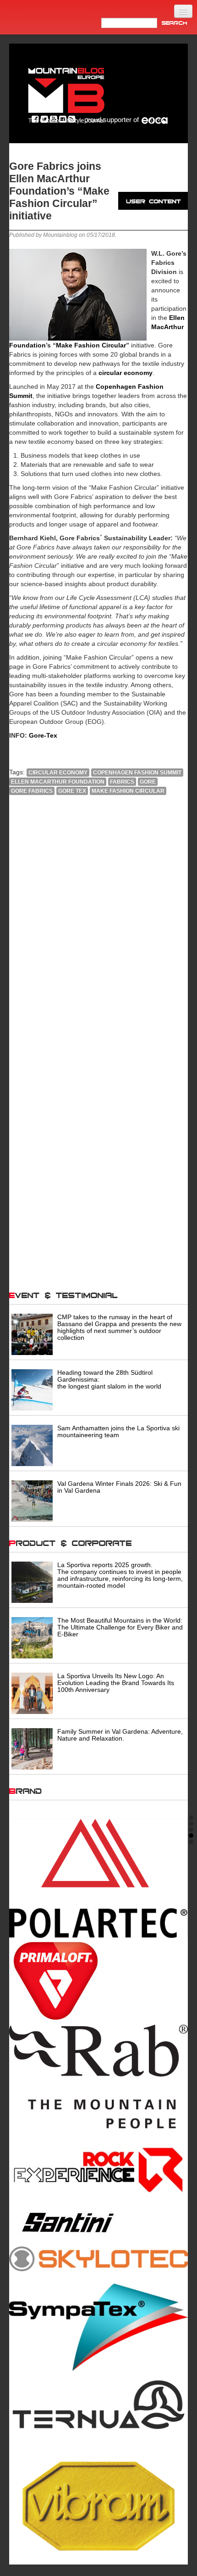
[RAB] (98, 2077)
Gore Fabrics (32, 791)
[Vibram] (98, 2503)
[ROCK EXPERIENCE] (98, 2170)
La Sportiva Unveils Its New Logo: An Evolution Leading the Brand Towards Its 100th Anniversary (116, 1683)
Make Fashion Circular (91, 345)
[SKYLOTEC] (98, 2258)
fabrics (122, 782)
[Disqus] (98, 927)
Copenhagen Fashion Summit (137, 773)
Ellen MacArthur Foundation (58, 782)
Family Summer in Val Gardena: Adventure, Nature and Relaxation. (120, 1735)
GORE (148, 782)
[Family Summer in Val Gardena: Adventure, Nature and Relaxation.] (32, 1748)
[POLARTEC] (98, 1878)
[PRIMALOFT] (98, 1981)
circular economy (58, 773)
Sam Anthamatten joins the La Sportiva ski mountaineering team (118, 1431)
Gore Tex (72, 791)
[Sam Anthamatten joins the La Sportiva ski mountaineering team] (32, 1445)
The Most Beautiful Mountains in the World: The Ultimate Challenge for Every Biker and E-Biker (120, 1627)
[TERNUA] (98, 2405)
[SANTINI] (98, 2223)
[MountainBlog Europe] (66, 93)
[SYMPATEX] (98, 2327)
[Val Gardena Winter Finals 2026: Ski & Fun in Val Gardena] (32, 1500)
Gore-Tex (43, 735)
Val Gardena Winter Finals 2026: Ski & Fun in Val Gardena (119, 1487)
